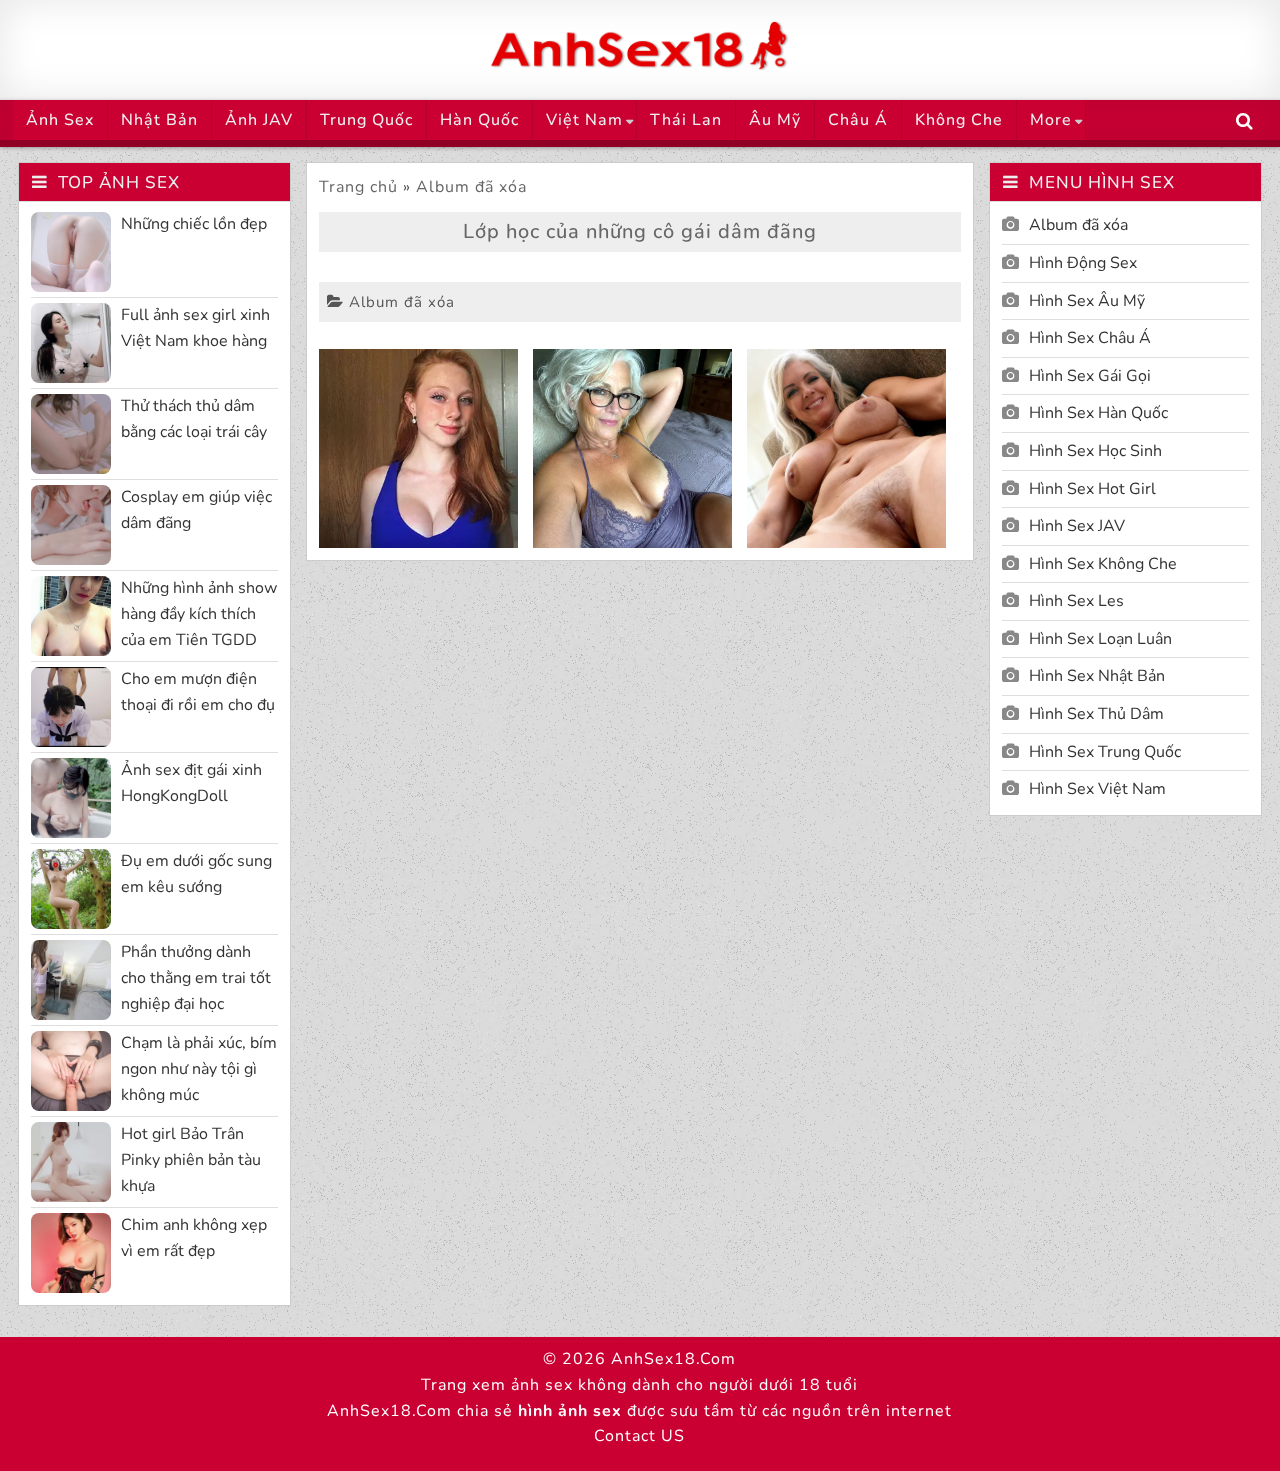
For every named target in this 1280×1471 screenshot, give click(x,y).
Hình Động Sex (1083, 263)
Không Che (959, 120)
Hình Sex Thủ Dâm (1096, 714)
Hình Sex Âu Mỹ (1087, 301)
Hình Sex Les (1076, 601)
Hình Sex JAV (1077, 526)
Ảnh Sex (60, 120)
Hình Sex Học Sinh (1095, 451)
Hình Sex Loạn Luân (1100, 639)
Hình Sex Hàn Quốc (1098, 413)
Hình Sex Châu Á (1090, 338)
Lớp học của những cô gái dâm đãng (640, 231)
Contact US (639, 1436)
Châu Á (858, 120)
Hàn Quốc (479, 120)
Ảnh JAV (259, 120)
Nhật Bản (159, 120)
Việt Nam (584, 120)
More (1051, 120)
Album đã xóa (471, 187)
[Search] (1245, 121)
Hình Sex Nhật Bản (1097, 676)
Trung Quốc (366, 120)
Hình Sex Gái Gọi (1090, 376)
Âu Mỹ (775, 120)
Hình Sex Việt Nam (1097, 789)
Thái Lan (686, 120)
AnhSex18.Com (673, 1359)
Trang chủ (358, 187)
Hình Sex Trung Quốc (1105, 752)
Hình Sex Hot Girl (1092, 489)
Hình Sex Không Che (1103, 564)
